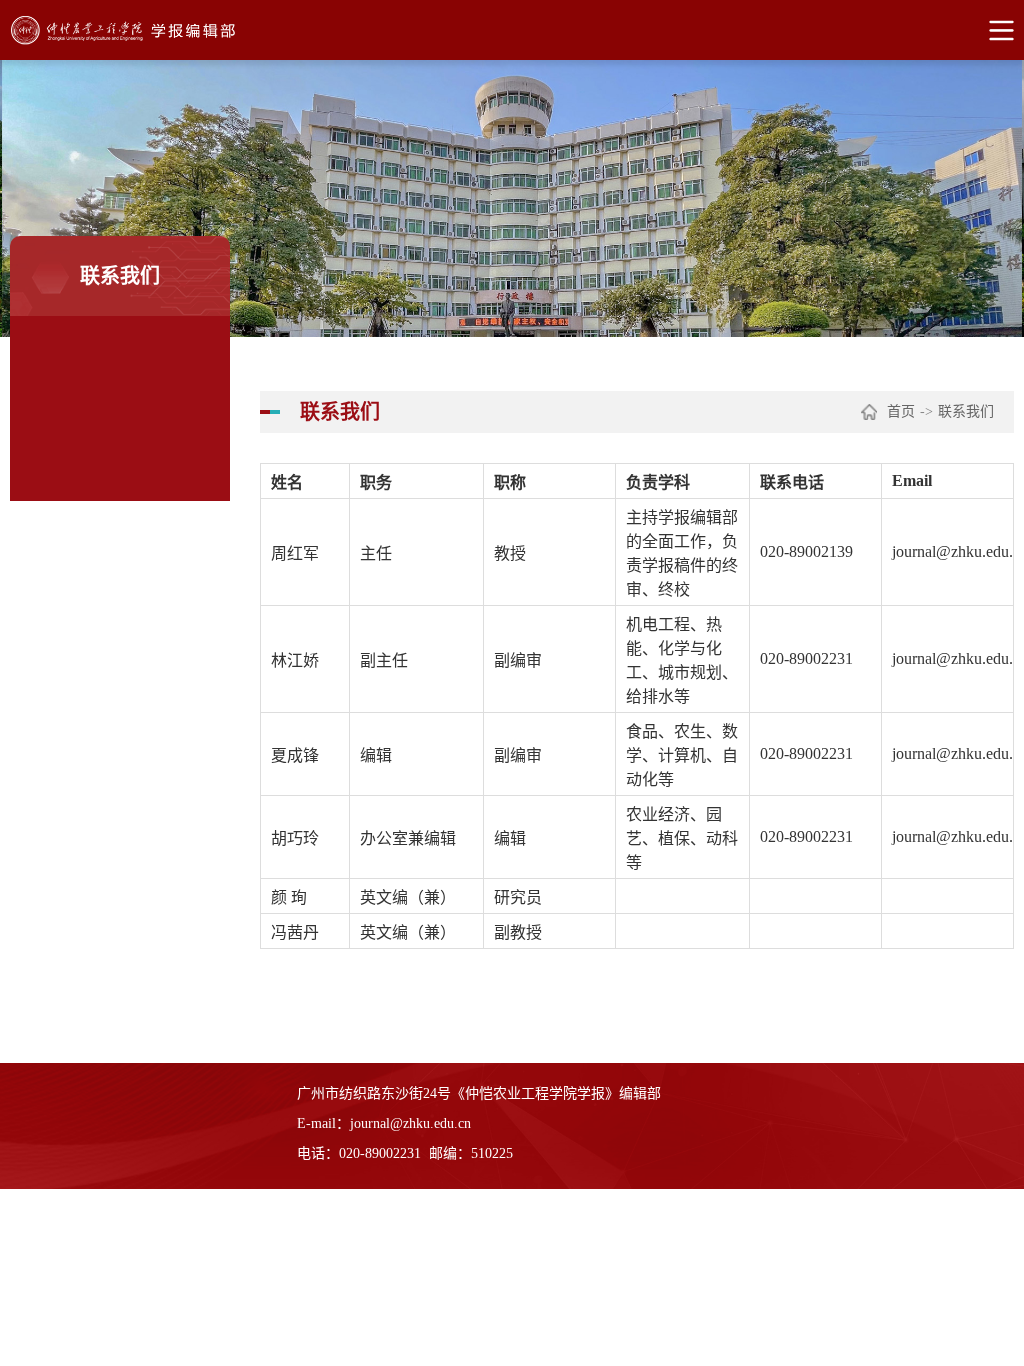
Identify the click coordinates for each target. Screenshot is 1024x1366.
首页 (901, 411)
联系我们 (966, 411)
